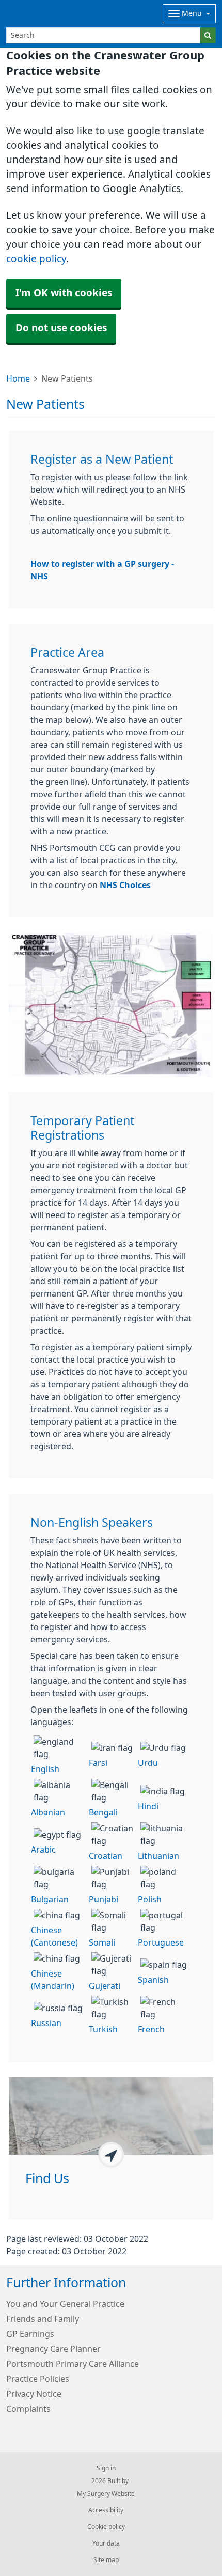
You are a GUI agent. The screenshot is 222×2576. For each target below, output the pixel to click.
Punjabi (104, 1899)
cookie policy (36, 259)
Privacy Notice (34, 2394)
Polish (150, 1899)
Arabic (43, 1850)
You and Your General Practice (65, 2304)
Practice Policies (38, 2379)
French (151, 2029)
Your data (106, 2543)
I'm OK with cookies (64, 293)
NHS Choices (125, 885)
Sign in (106, 2468)
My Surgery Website (106, 2494)
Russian (46, 2023)
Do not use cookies (61, 328)
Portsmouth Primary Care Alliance (73, 2364)
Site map (106, 2560)
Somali (102, 1942)
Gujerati (105, 1986)
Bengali (103, 1812)
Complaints (28, 2409)
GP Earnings (30, 2334)
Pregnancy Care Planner (53, 2349)
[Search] (208, 35)
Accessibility (106, 2510)
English (45, 1769)
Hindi (148, 1806)
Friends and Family (43, 2319)
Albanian (48, 1812)
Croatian (106, 1856)
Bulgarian (50, 1899)
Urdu (148, 1763)
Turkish (103, 2029)
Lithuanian (158, 1856)
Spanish (153, 1980)
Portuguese (161, 1942)
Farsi (98, 1763)
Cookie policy (106, 2527)
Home (18, 378)
